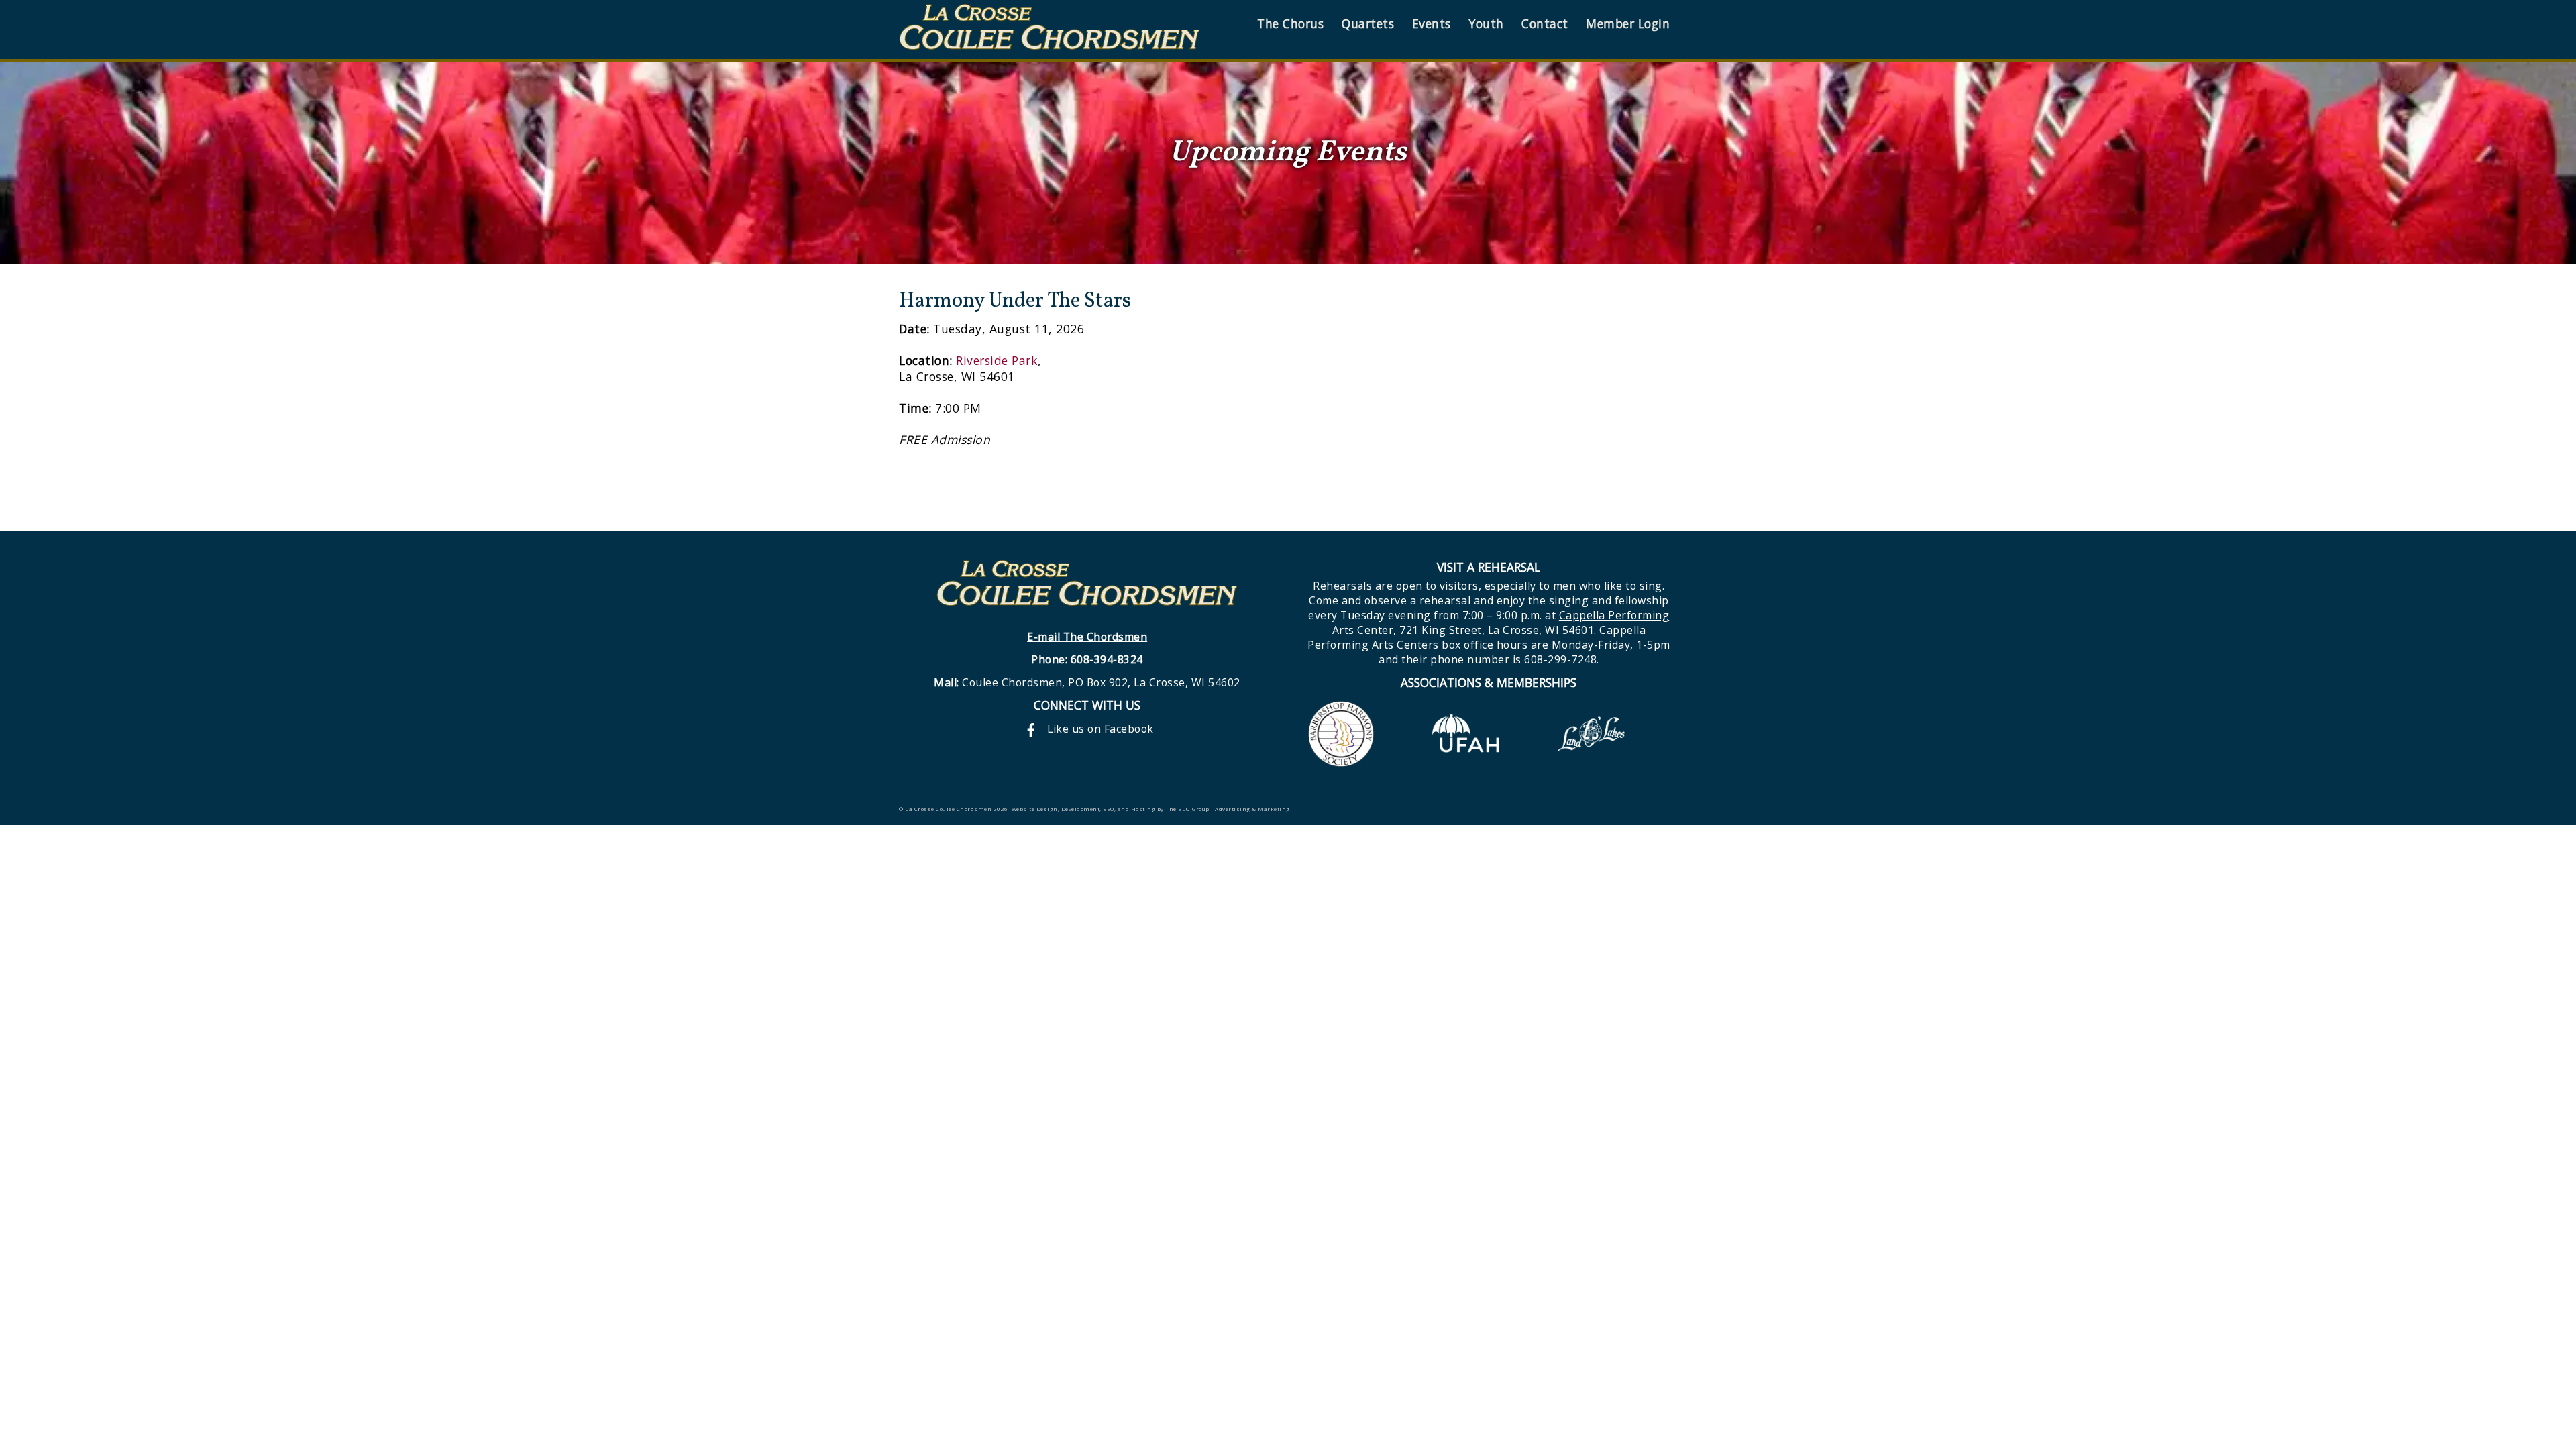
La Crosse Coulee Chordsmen (948, 809)
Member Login (1628, 23)
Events (1432, 23)
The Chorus (1290, 23)
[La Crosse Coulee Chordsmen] (1050, 43)
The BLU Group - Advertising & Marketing (1228, 809)
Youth (1486, 23)
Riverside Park (997, 360)
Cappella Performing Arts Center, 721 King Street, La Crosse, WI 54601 (1501, 623)
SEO (1109, 809)
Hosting (1143, 809)
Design (1047, 809)
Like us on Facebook (1099, 729)
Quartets (1368, 23)
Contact (1545, 23)
